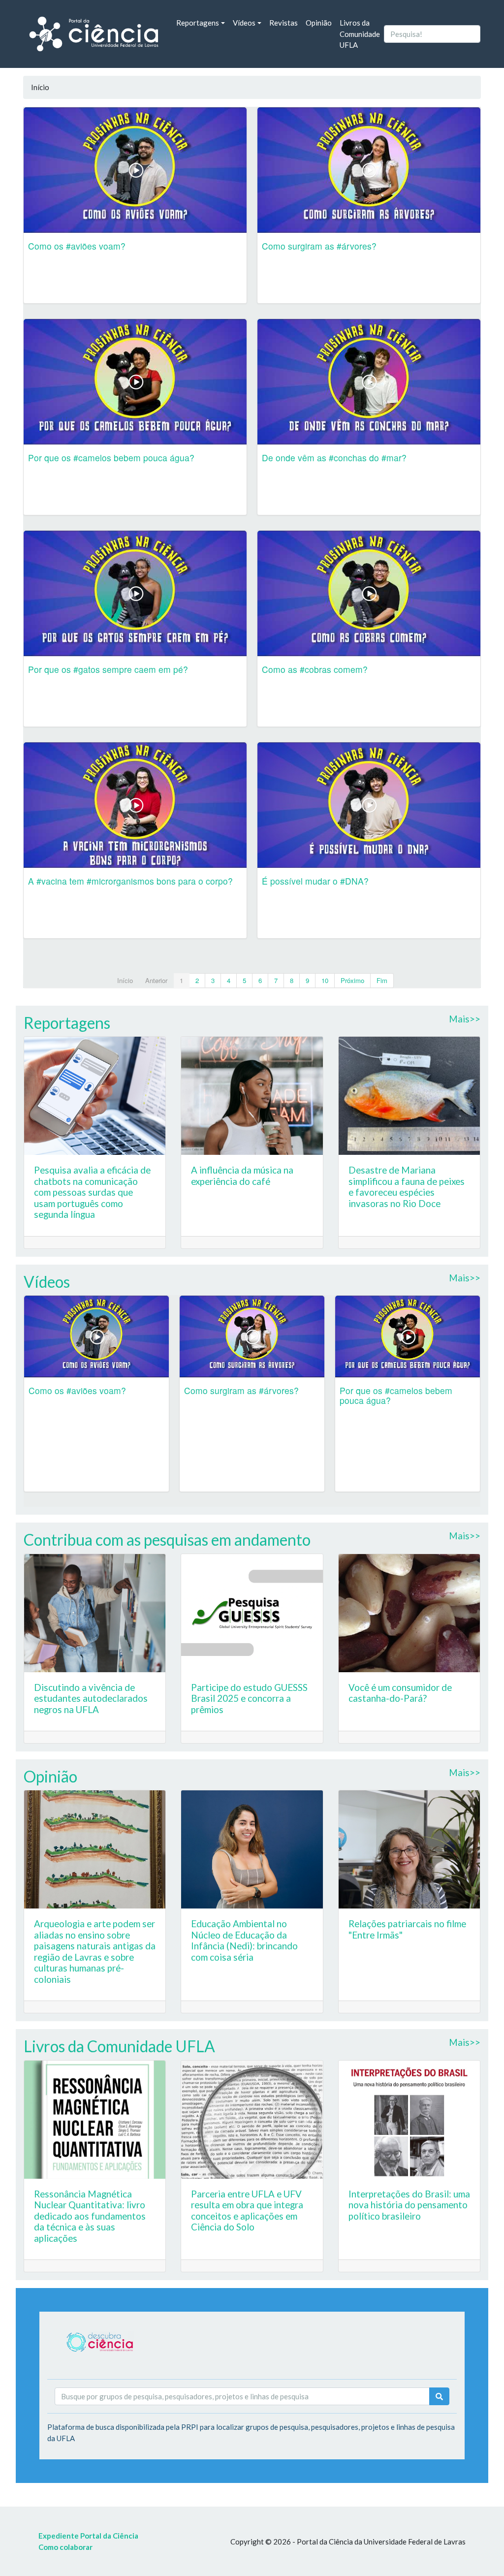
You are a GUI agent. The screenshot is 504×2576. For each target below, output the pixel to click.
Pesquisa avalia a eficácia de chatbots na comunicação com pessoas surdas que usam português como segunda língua (92, 1192)
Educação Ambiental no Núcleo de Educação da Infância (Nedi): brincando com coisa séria (244, 1940)
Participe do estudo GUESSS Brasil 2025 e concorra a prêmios (249, 1698)
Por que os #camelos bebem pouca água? (111, 458)
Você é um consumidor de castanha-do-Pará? (400, 1693)
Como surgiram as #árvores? (319, 246)
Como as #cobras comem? (315, 669)
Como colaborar (65, 2547)
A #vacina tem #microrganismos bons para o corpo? (130, 881)
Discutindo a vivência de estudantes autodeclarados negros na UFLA (91, 1698)
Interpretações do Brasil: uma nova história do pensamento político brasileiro (409, 2205)
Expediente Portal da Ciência (88, 2536)
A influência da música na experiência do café (242, 1176)
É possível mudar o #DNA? (315, 881)
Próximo (352, 980)
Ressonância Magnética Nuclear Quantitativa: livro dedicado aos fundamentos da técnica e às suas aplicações (90, 2216)
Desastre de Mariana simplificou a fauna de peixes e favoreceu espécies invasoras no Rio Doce (407, 1187)
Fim (382, 980)
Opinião (319, 23)
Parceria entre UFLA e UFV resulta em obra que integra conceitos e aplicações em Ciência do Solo (247, 2210)
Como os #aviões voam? (77, 246)
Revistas (283, 23)
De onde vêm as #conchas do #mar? (334, 458)
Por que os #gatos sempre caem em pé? (108, 669)
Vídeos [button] (244, 23)
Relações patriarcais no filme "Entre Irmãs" (407, 1929)
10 (325, 980)
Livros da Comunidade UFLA (360, 34)
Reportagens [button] (198, 23)
